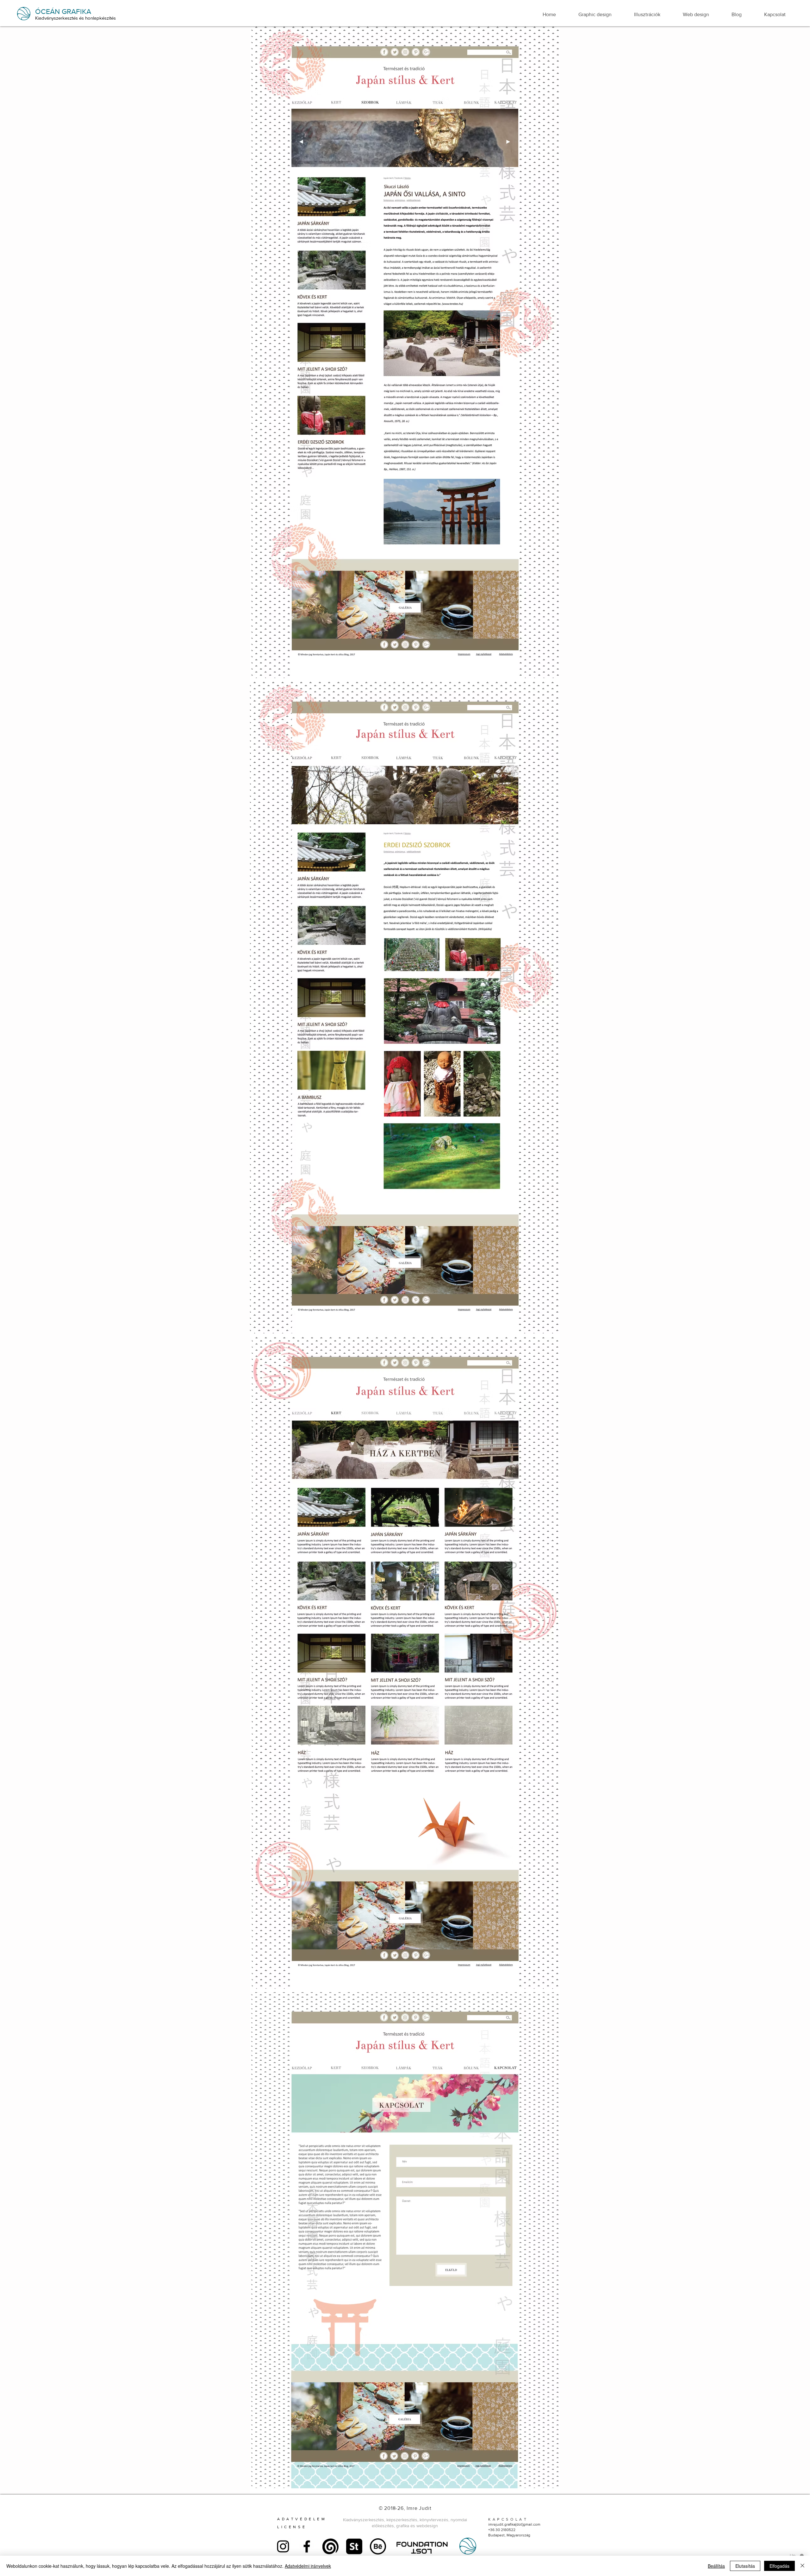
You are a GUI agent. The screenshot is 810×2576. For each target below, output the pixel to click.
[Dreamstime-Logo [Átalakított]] (330, 2546)
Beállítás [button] (716, 2566)
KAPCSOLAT (508, 2519)
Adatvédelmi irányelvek (308, 2566)
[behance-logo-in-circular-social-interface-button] (378, 2546)
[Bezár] (802, 2566)
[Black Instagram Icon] (283, 2546)
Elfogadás (779, 2566)
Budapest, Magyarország (509, 2535)
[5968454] (354, 2546)
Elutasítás (745, 2566)
